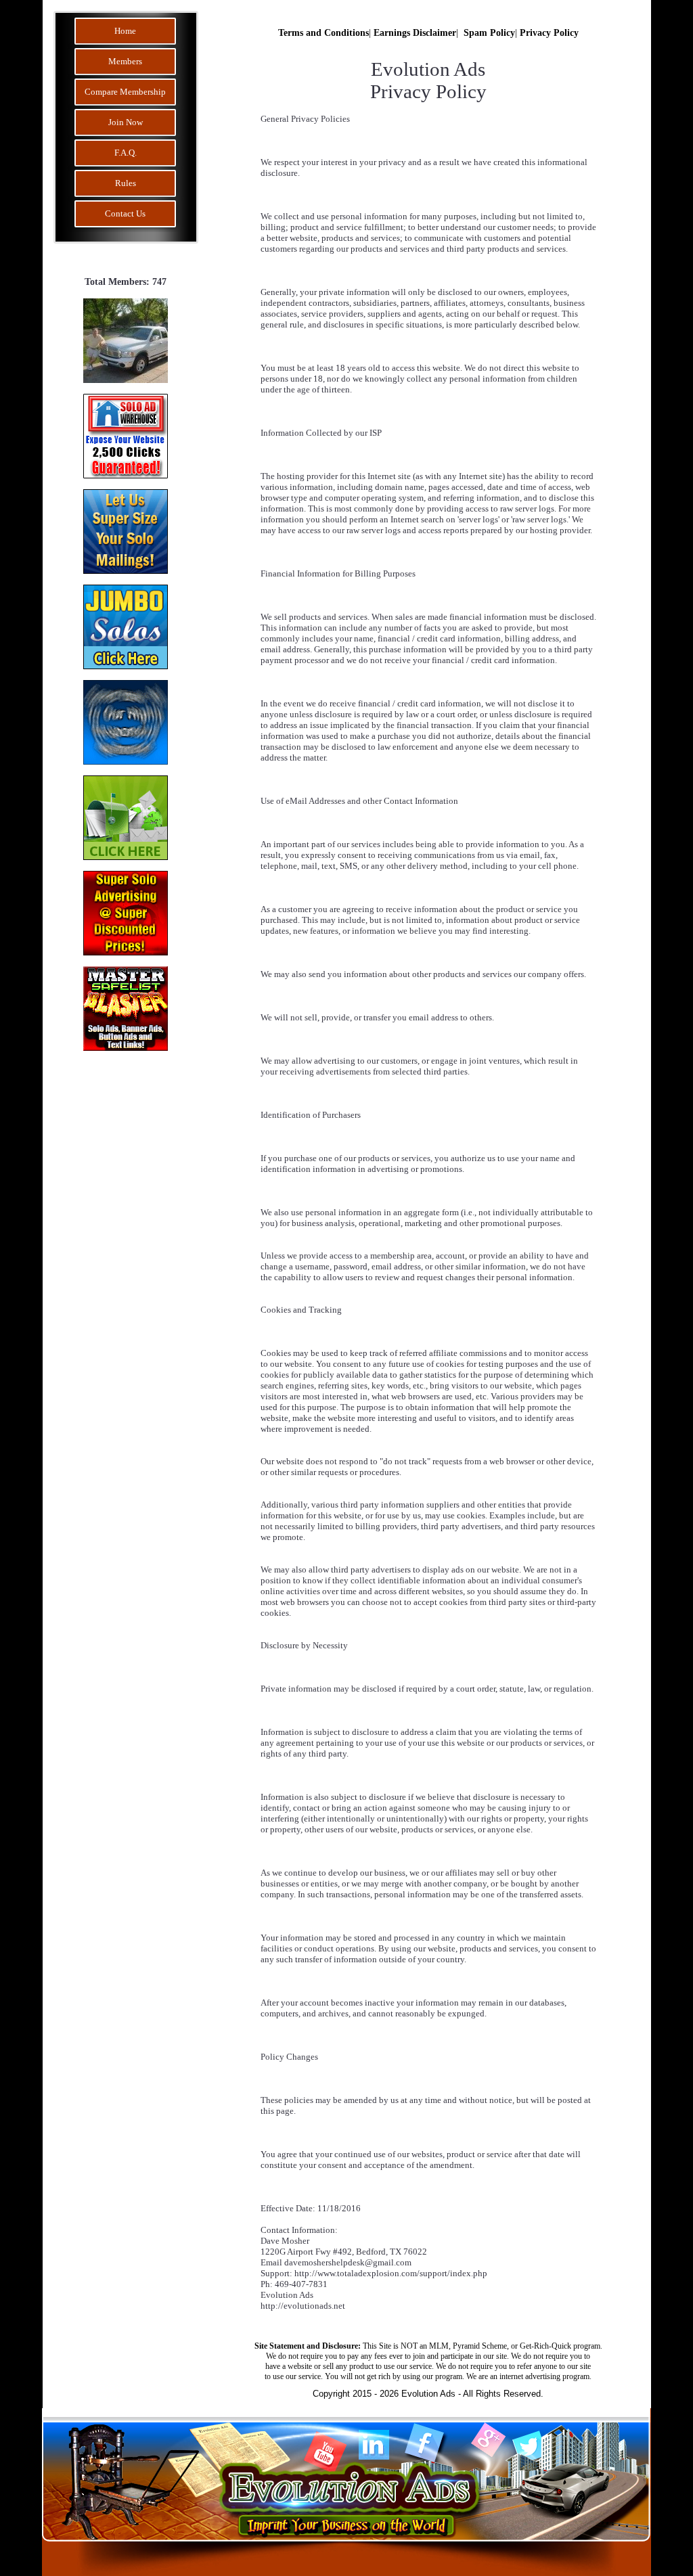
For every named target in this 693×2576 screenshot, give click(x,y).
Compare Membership (125, 92)
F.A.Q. (126, 153)
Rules (126, 183)
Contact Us (125, 213)
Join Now (126, 122)
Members (125, 61)
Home (125, 31)
